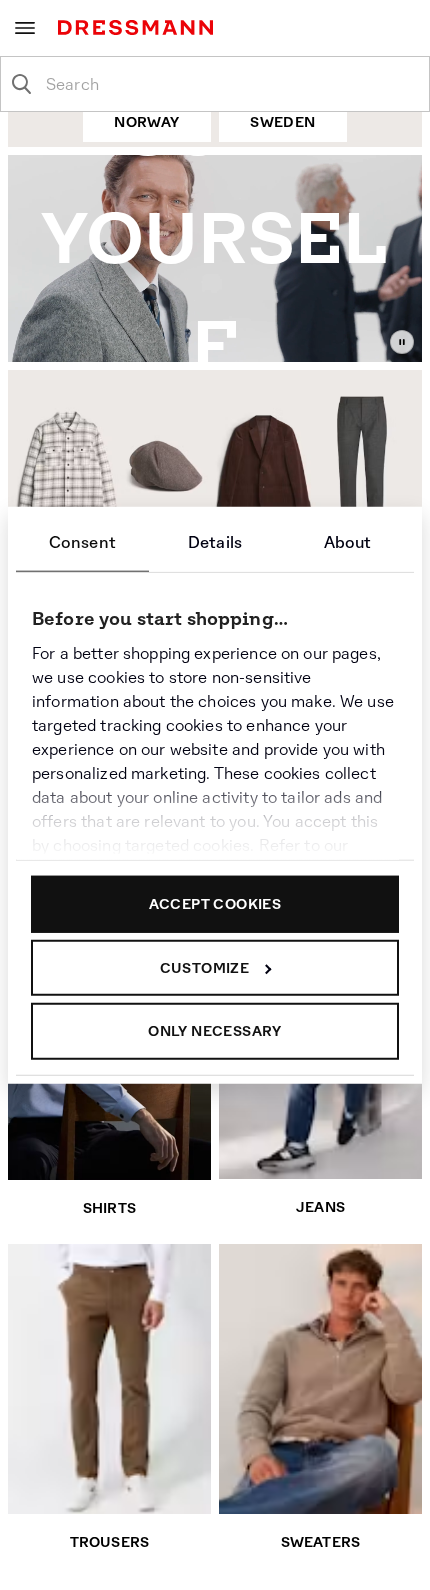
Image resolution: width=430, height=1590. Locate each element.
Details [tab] (215, 542)
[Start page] (139, 27)
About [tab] (348, 542)
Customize (205, 967)
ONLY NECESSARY (215, 1031)
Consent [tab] (82, 542)
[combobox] (231, 84)
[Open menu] (25, 28)
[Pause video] (402, 342)
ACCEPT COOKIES (215, 904)
